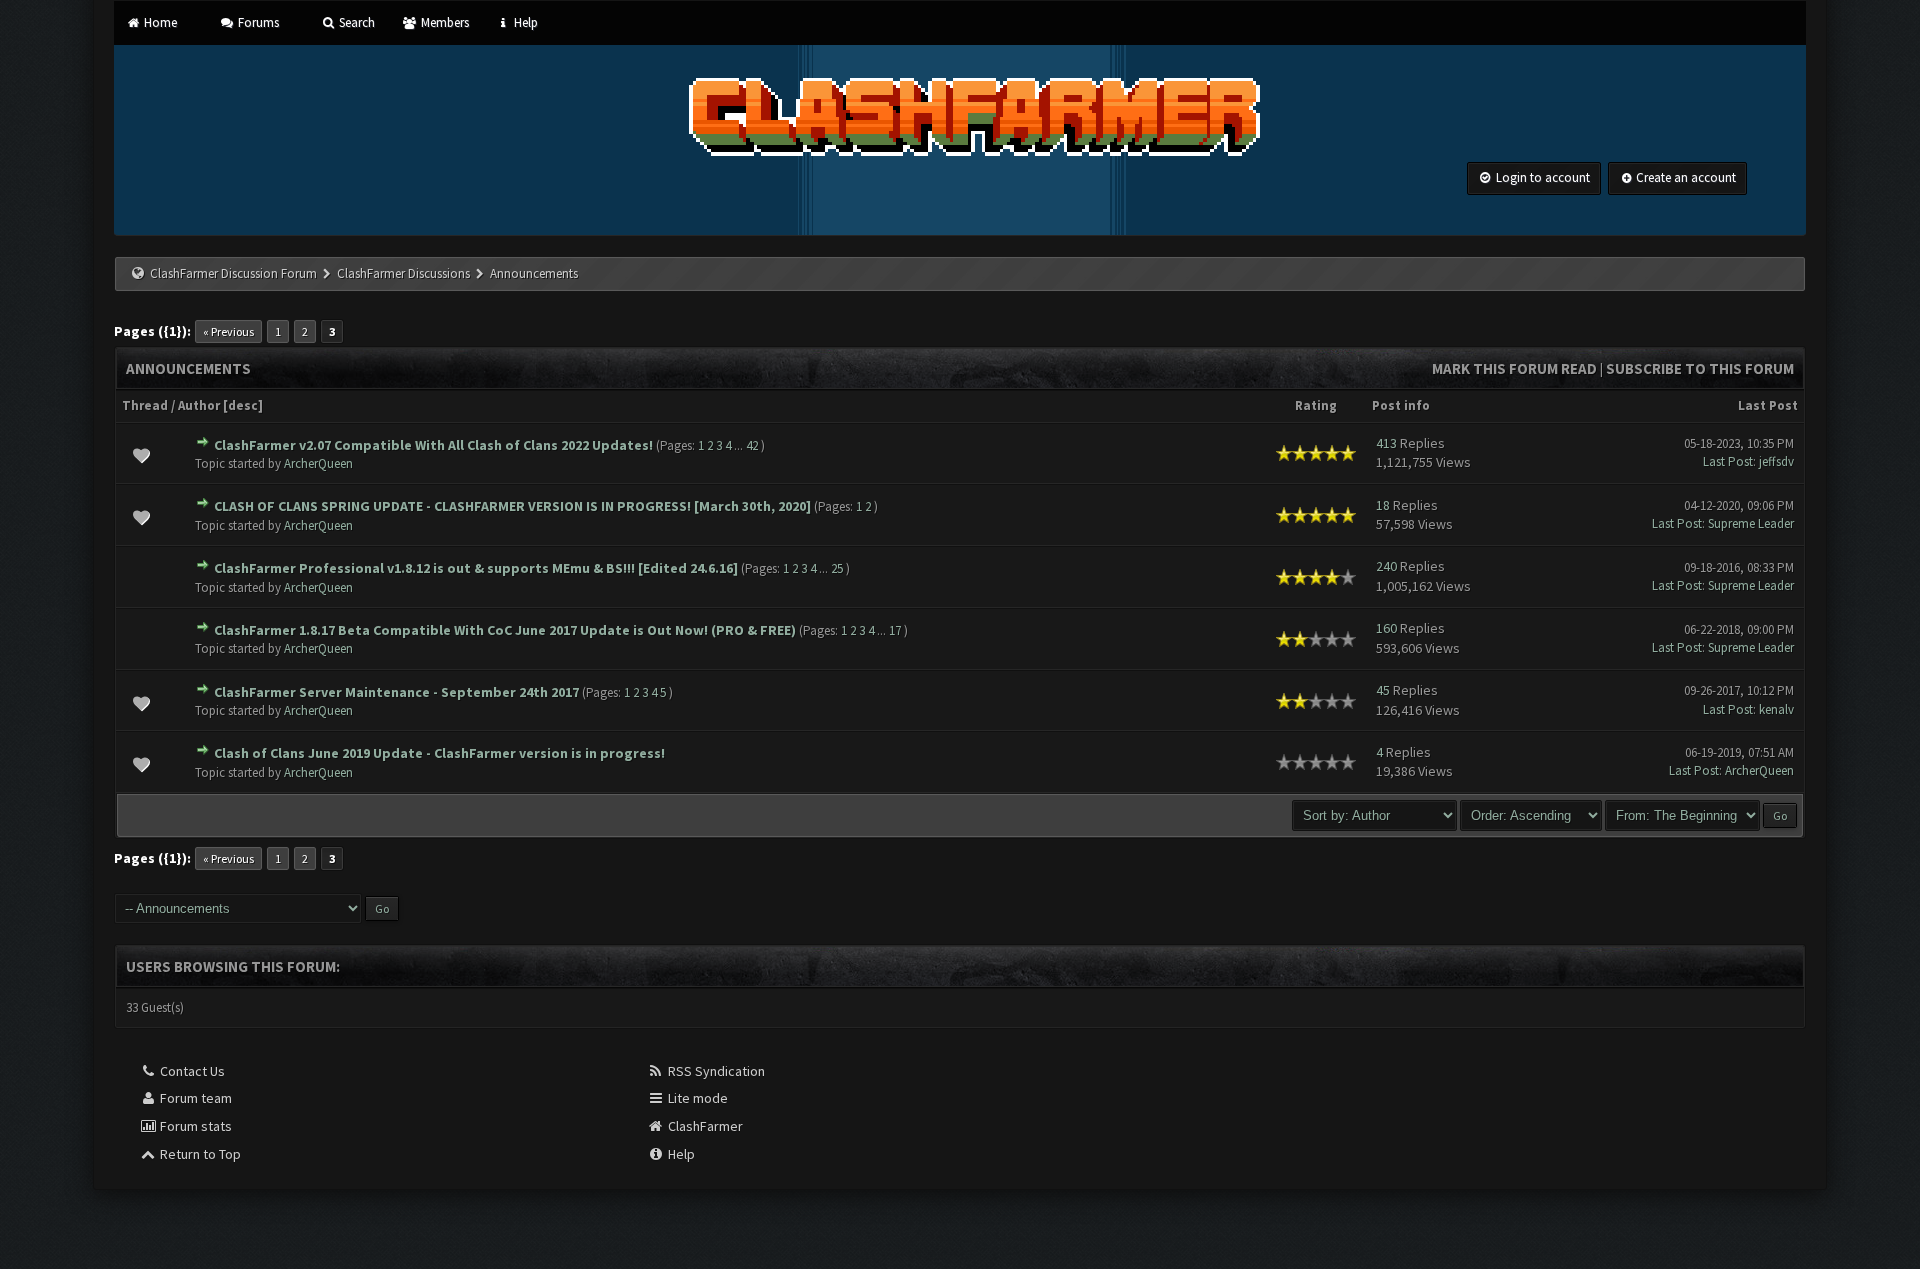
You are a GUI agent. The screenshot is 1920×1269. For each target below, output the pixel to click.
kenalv (1776, 709)
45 (1383, 690)
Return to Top (199, 1154)
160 (1386, 628)
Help (524, 22)
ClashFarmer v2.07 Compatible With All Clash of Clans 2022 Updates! (433, 445)
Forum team (194, 1098)
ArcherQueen (318, 463)
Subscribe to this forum (1700, 368)
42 (752, 445)
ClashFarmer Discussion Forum (233, 273)
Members (443, 22)
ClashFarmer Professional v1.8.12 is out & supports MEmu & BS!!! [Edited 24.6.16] (476, 568)
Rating (1316, 405)
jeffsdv (1776, 461)
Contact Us (191, 1071)
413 (1386, 443)
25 (837, 568)
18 (1383, 505)
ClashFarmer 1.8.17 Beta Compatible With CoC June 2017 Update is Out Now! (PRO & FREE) (505, 630)
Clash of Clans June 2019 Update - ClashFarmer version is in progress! (439, 753)
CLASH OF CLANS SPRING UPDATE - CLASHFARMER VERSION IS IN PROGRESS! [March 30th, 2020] (512, 506)
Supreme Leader (1751, 523)
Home (159, 22)
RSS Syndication (715, 1071)
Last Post (1768, 405)
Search (355, 22)
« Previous (228, 331)
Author (199, 405)
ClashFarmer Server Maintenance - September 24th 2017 (396, 692)
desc (243, 405)
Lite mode (696, 1098)
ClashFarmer (704, 1126)
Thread (145, 405)
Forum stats (194, 1126)
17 (895, 630)
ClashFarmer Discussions (405, 273)
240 (1386, 566)
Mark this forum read (1514, 368)
